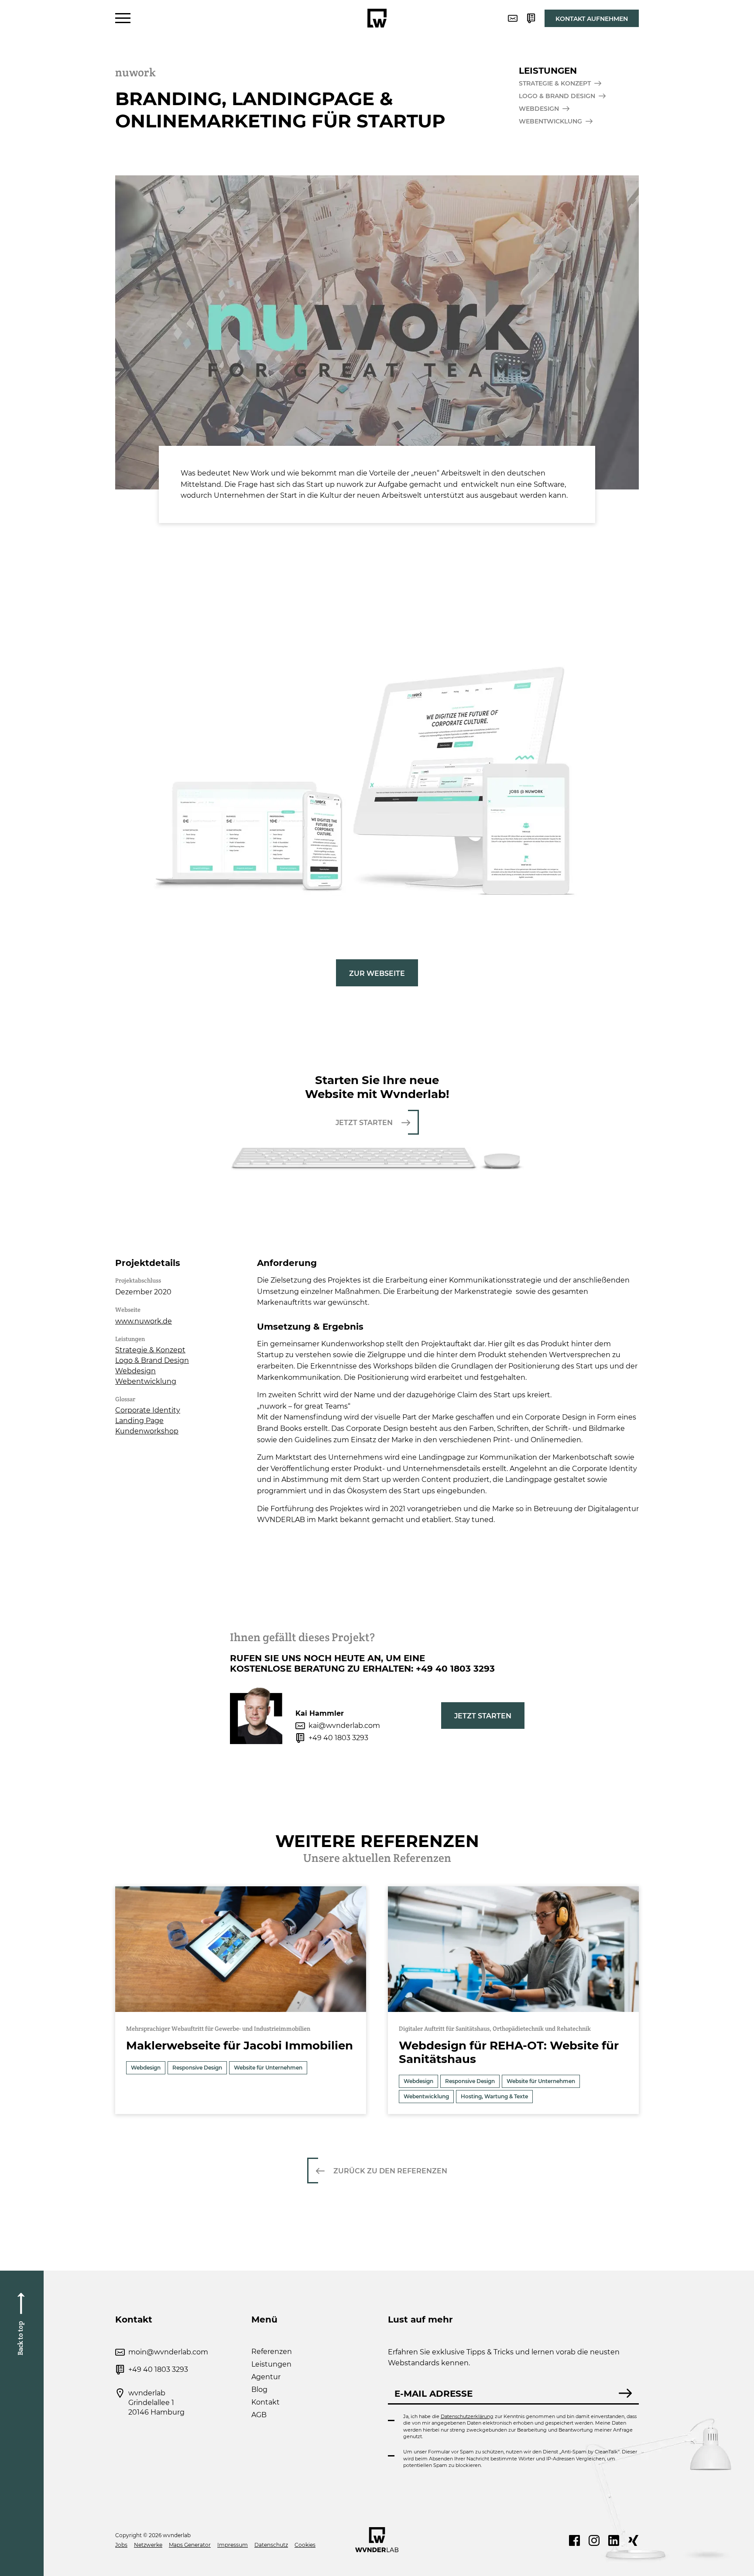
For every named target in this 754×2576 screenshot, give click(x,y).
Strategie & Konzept (150, 1350)
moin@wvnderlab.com (168, 2352)
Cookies (305, 2545)
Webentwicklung (146, 1381)
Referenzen (272, 2352)
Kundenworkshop (147, 1431)
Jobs (121, 2545)
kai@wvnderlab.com (344, 1726)
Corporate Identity (148, 1410)
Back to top (20, 2338)
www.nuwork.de (144, 1321)
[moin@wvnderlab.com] (513, 18)
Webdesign (135, 1371)
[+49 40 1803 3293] (531, 18)
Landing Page (139, 1421)
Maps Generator (190, 2545)
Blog (259, 2390)
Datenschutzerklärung (467, 2416)
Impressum (233, 2545)
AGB (259, 2415)
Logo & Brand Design (152, 1360)
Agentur (266, 2377)
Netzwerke (148, 2545)
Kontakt (266, 2402)
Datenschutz (271, 2545)
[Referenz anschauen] (241, 2000)
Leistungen (271, 2364)
